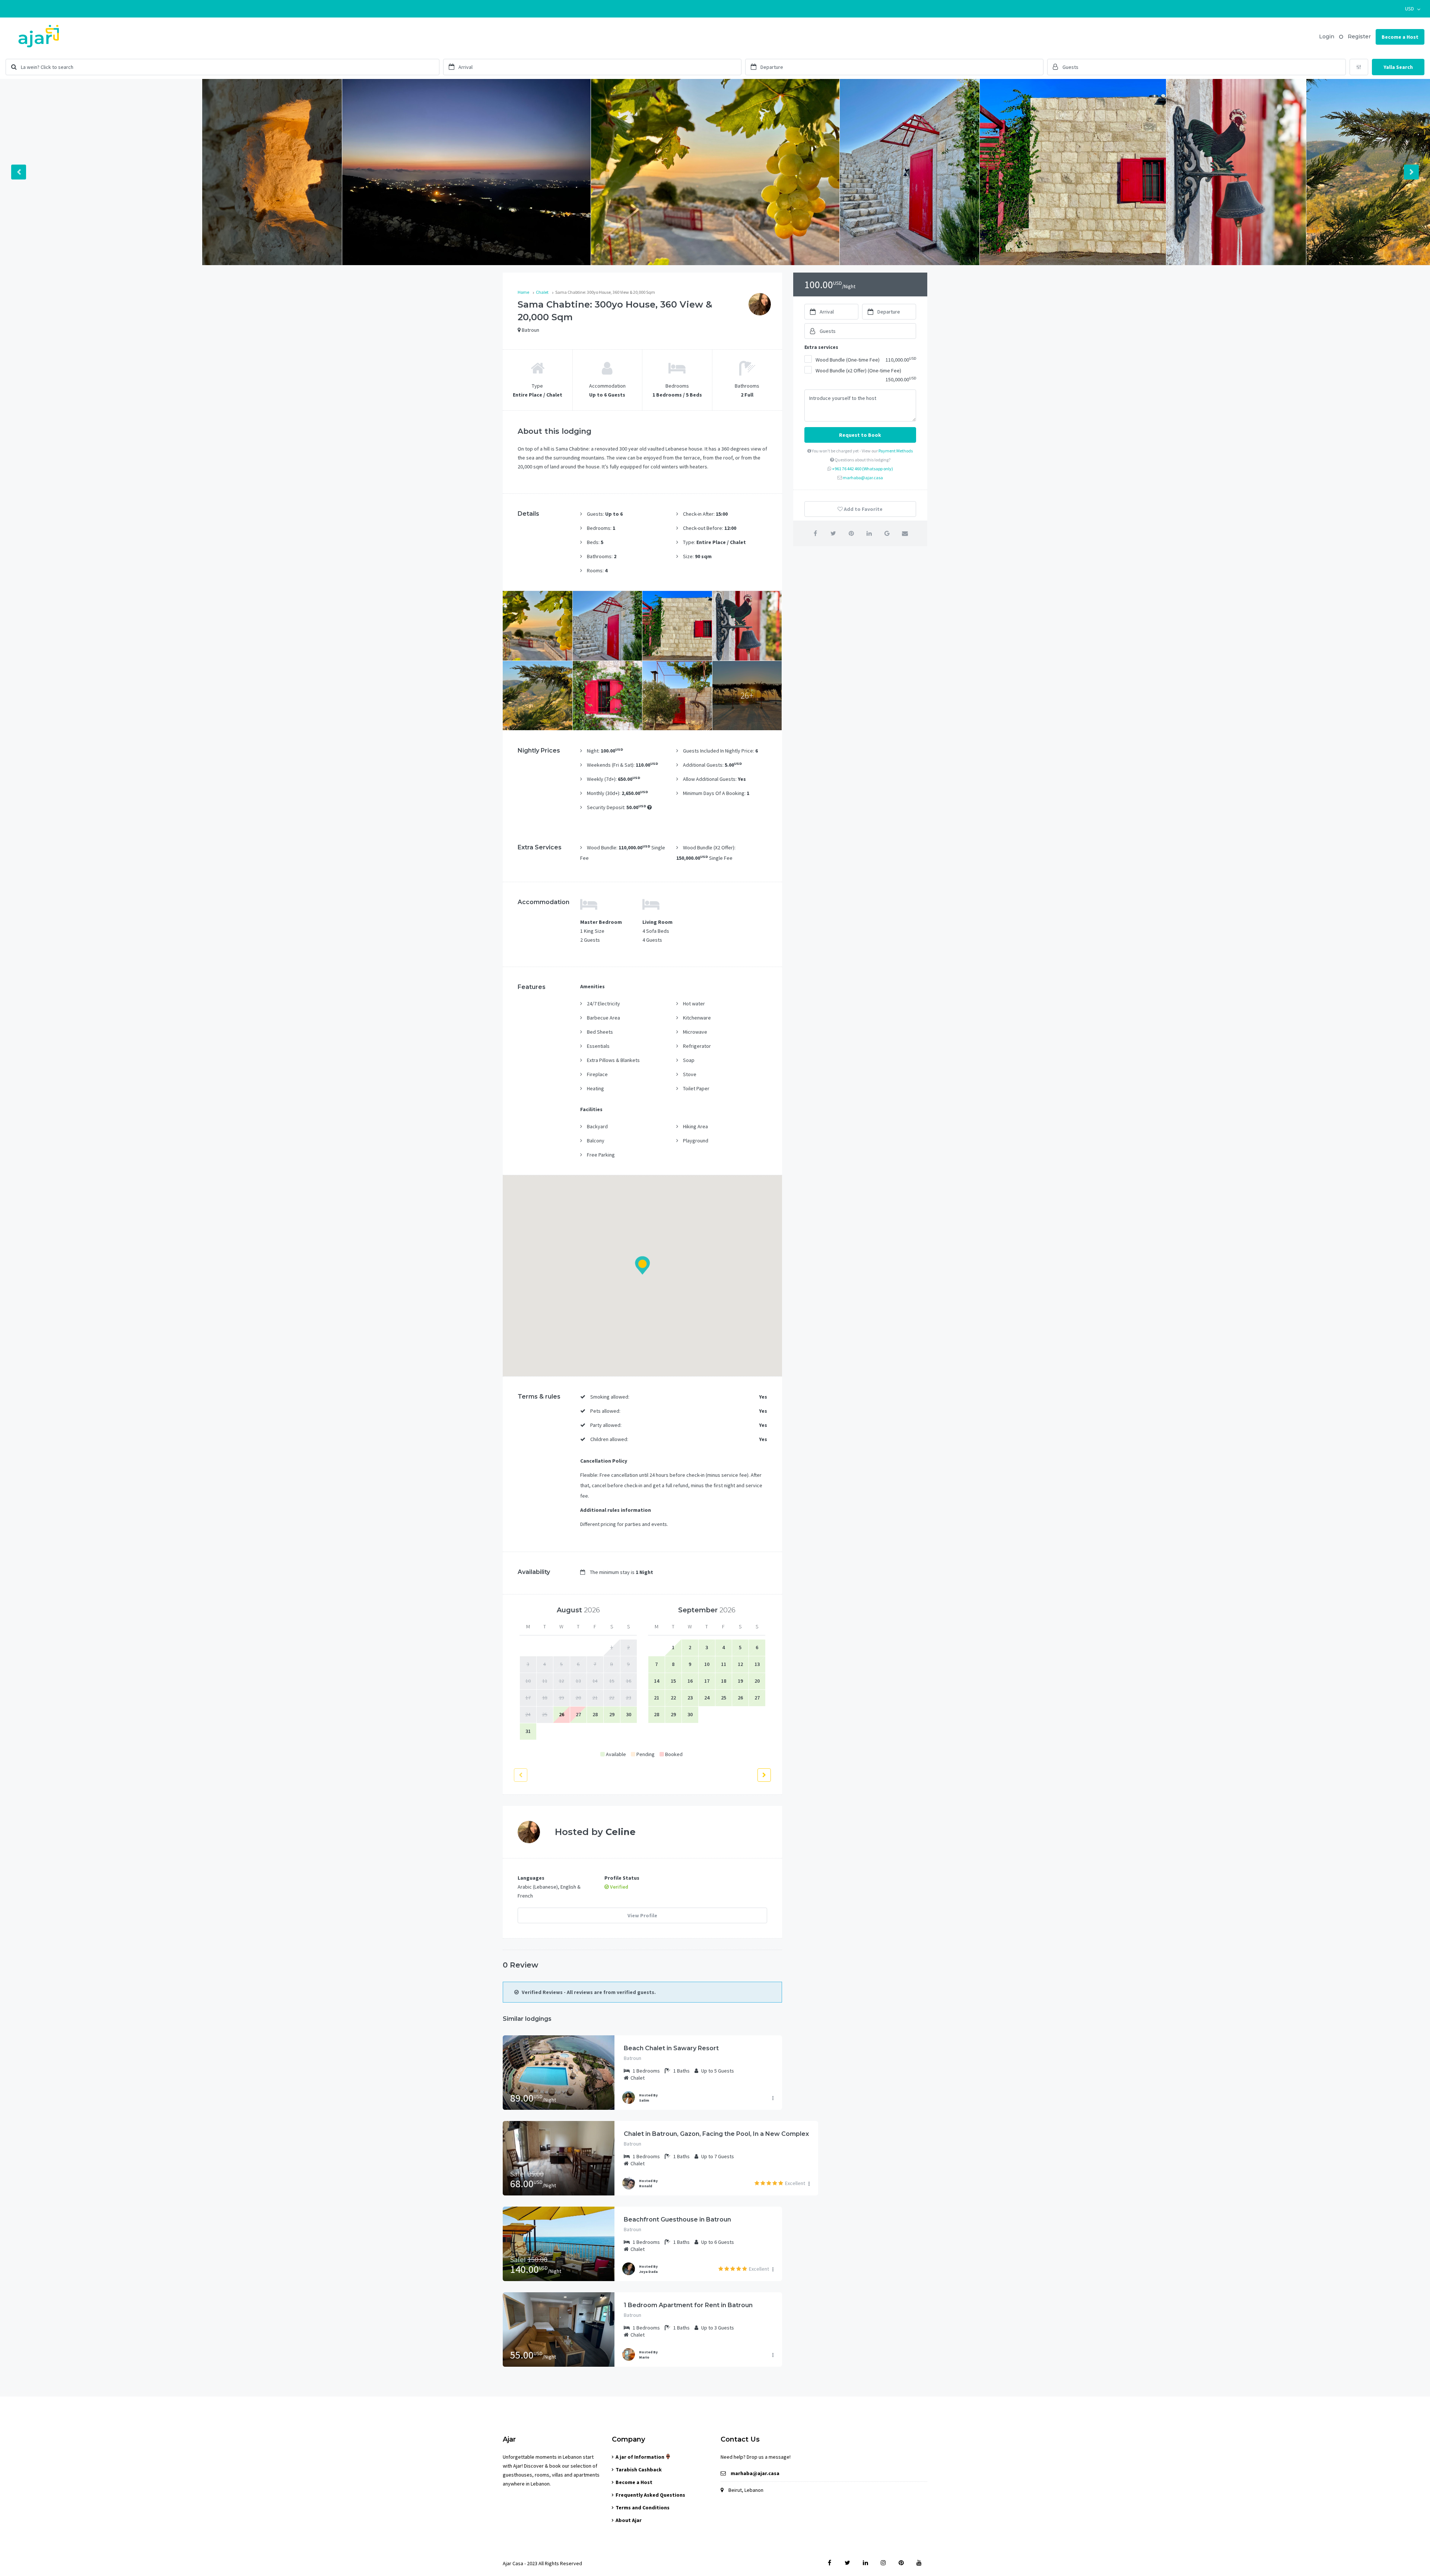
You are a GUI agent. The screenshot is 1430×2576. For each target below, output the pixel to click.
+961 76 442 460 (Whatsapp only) (862, 469)
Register (1359, 36)
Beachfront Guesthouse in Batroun (677, 2219)
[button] (1413, 9)
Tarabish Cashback (639, 2470)
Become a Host (1400, 37)
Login (1327, 36)
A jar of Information (641, 2457)
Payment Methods (896, 451)
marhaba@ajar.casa (863, 478)
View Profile (642, 1915)
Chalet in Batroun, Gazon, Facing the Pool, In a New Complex (716, 2134)
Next (1411, 172)
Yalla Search (1398, 67)
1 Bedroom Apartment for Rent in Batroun (688, 2305)
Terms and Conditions (643, 2507)
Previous (19, 172)
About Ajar (629, 2520)
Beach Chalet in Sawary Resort (671, 2048)
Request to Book (860, 435)
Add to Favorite (863, 509)
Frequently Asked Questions (650, 2495)
